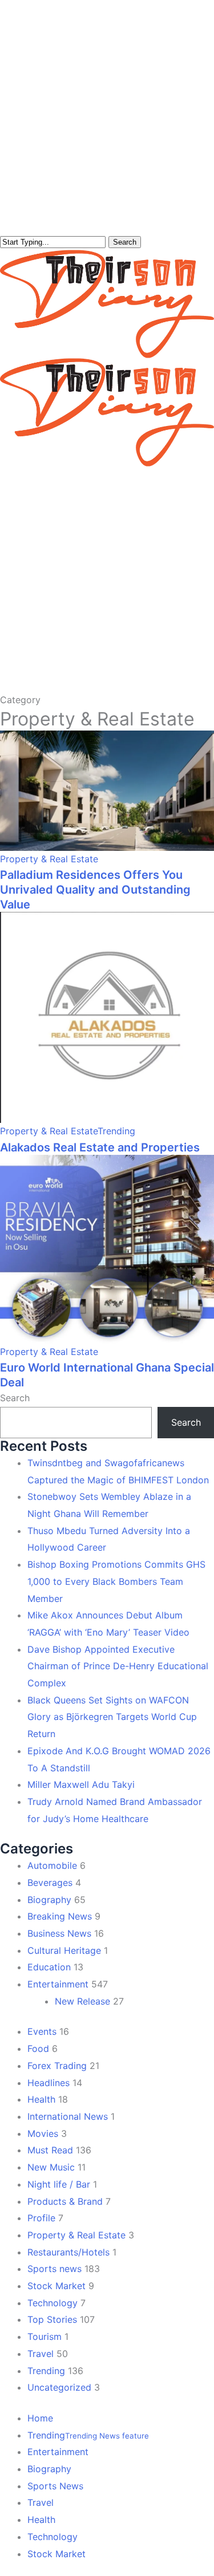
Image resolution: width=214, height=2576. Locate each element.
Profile (41, 2218)
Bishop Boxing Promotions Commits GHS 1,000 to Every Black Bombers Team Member (116, 1581)
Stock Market (56, 2286)
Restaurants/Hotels (68, 2252)
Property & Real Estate (49, 859)
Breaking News (60, 1916)
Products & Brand (65, 2201)
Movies (43, 2133)
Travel (41, 2354)
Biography (49, 1900)
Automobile (52, 1865)
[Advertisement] (107, 579)
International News (68, 2116)
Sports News (55, 2486)
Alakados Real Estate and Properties (100, 1147)
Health (41, 2099)
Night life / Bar (59, 2184)
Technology (53, 2303)
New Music (51, 2167)
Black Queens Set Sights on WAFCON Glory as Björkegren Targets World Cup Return (112, 1717)
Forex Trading (57, 2066)
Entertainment (58, 1984)
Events (42, 2031)
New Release (82, 2001)
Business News (59, 1933)
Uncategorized (59, 2387)
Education (49, 1967)
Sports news (54, 2269)
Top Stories (52, 2319)
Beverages (50, 1883)
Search (125, 242)
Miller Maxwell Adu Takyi (81, 1784)
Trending (116, 1131)
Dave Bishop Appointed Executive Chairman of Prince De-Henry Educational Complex (118, 1666)
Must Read (50, 2150)
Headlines (49, 2083)
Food (38, 2048)
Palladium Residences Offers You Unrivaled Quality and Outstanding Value (95, 890)
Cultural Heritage (64, 1950)
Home (40, 2418)
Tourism (45, 2336)
